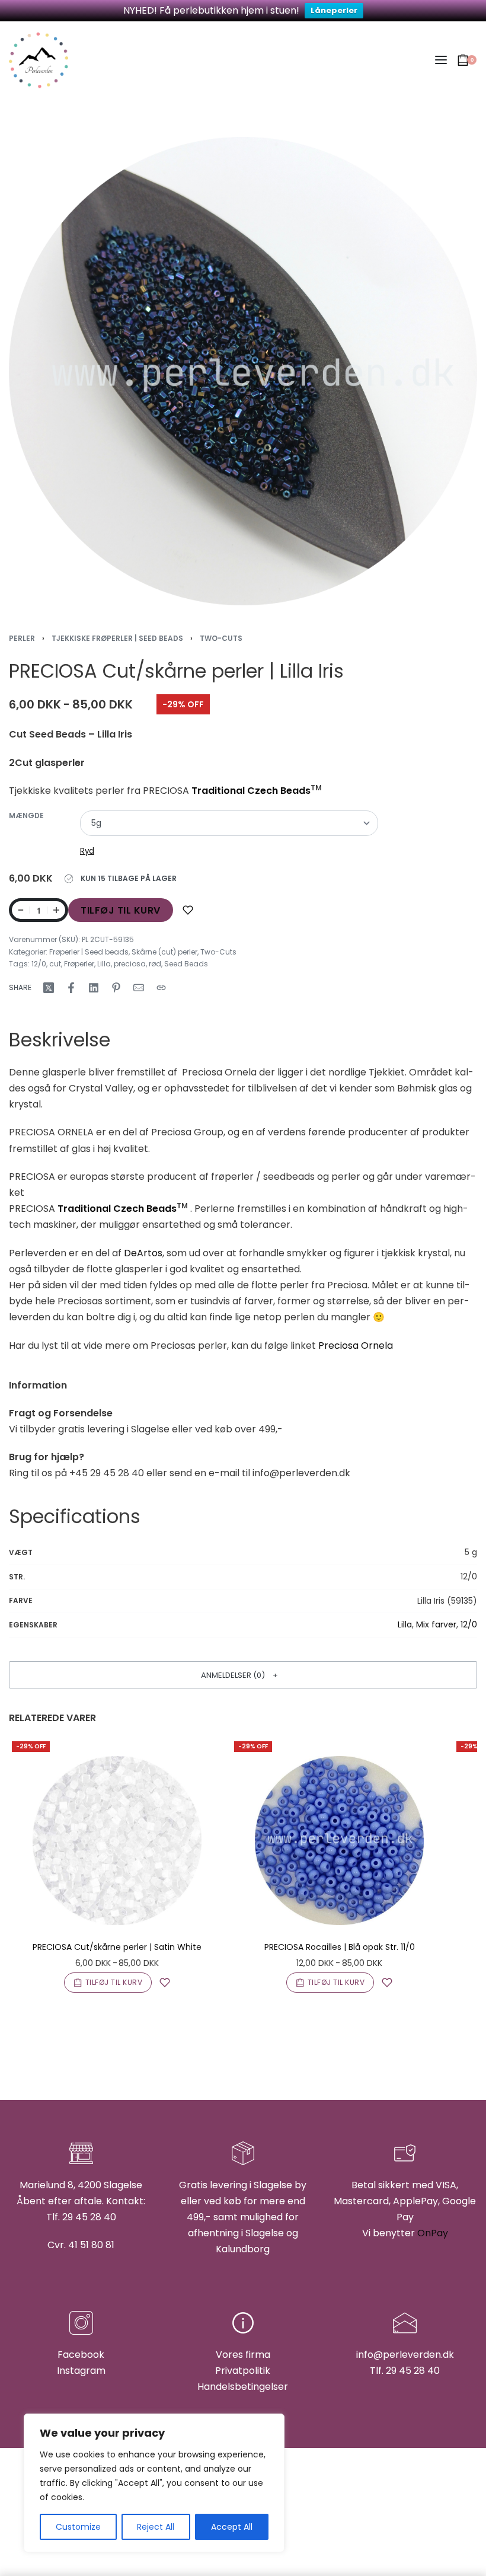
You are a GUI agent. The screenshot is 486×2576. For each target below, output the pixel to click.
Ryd (87, 851)
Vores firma (243, 2355)
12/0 (39, 964)
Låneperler (334, 10)
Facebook (81, 2355)
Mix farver (436, 1624)
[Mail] (139, 988)
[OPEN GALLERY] (243, 371)
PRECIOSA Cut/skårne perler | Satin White (117, 1947)
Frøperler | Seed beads (89, 952)
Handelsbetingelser (243, 2387)
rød (155, 964)
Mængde (26, 816)
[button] (243, 1675)
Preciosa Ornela (356, 1346)
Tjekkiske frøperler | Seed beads (117, 638)
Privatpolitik (243, 2371)
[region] (154, 2483)
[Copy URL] (161, 988)
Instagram (81, 2371)
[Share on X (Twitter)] (49, 988)
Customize (78, 2527)
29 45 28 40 (413, 2371)
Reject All (156, 2527)
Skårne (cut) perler (164, 952)
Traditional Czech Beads (251, 791)
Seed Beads (186, 964)
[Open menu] (441, 60)
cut (55, 964)
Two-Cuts (221, 638)
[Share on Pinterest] (116, 988)
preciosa (130, 964)
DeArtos (143, 1253)
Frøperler (79, 964)
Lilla (104, 964)
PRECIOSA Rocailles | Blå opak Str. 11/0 (340, 1947)
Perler (22, 638)
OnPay (433, 2233)
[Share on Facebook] (71, 988)
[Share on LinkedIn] (94, 988)
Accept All (232, 2527)
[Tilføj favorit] (188, 910)
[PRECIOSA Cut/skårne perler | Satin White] (117, 1841)
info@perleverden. (399, 2355)
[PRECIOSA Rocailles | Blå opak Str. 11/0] (339, 1841)
